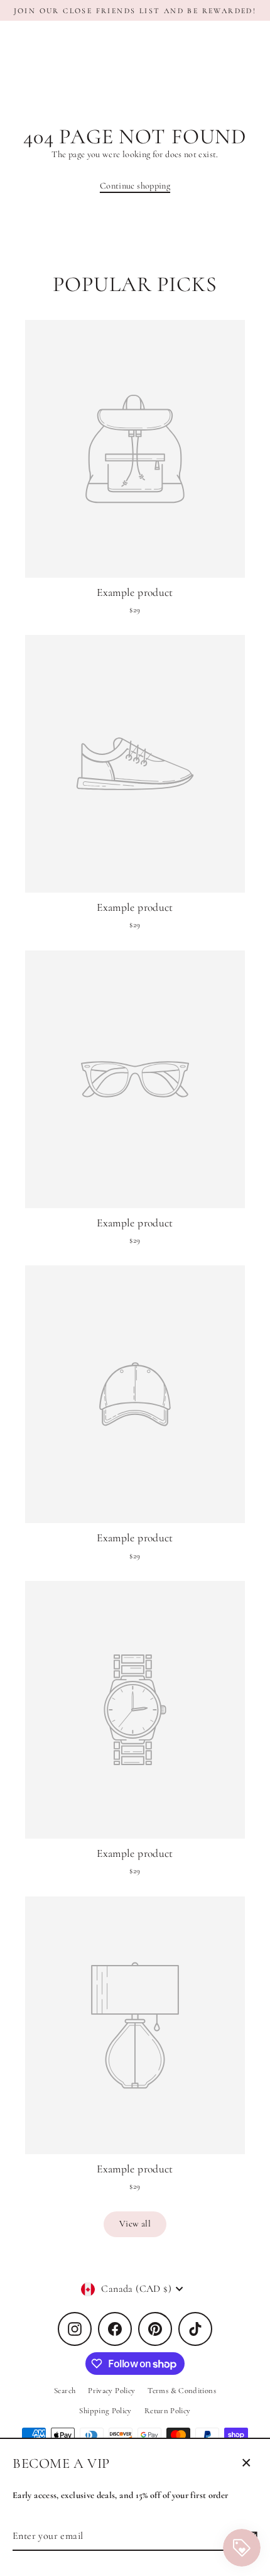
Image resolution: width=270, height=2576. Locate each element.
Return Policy (168, 2411)
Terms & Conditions (182, 2391)
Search (65, 2391)
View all (135, 2224)
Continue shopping (135, 186)
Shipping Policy (105, 2411)
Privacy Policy (111, 2391)
